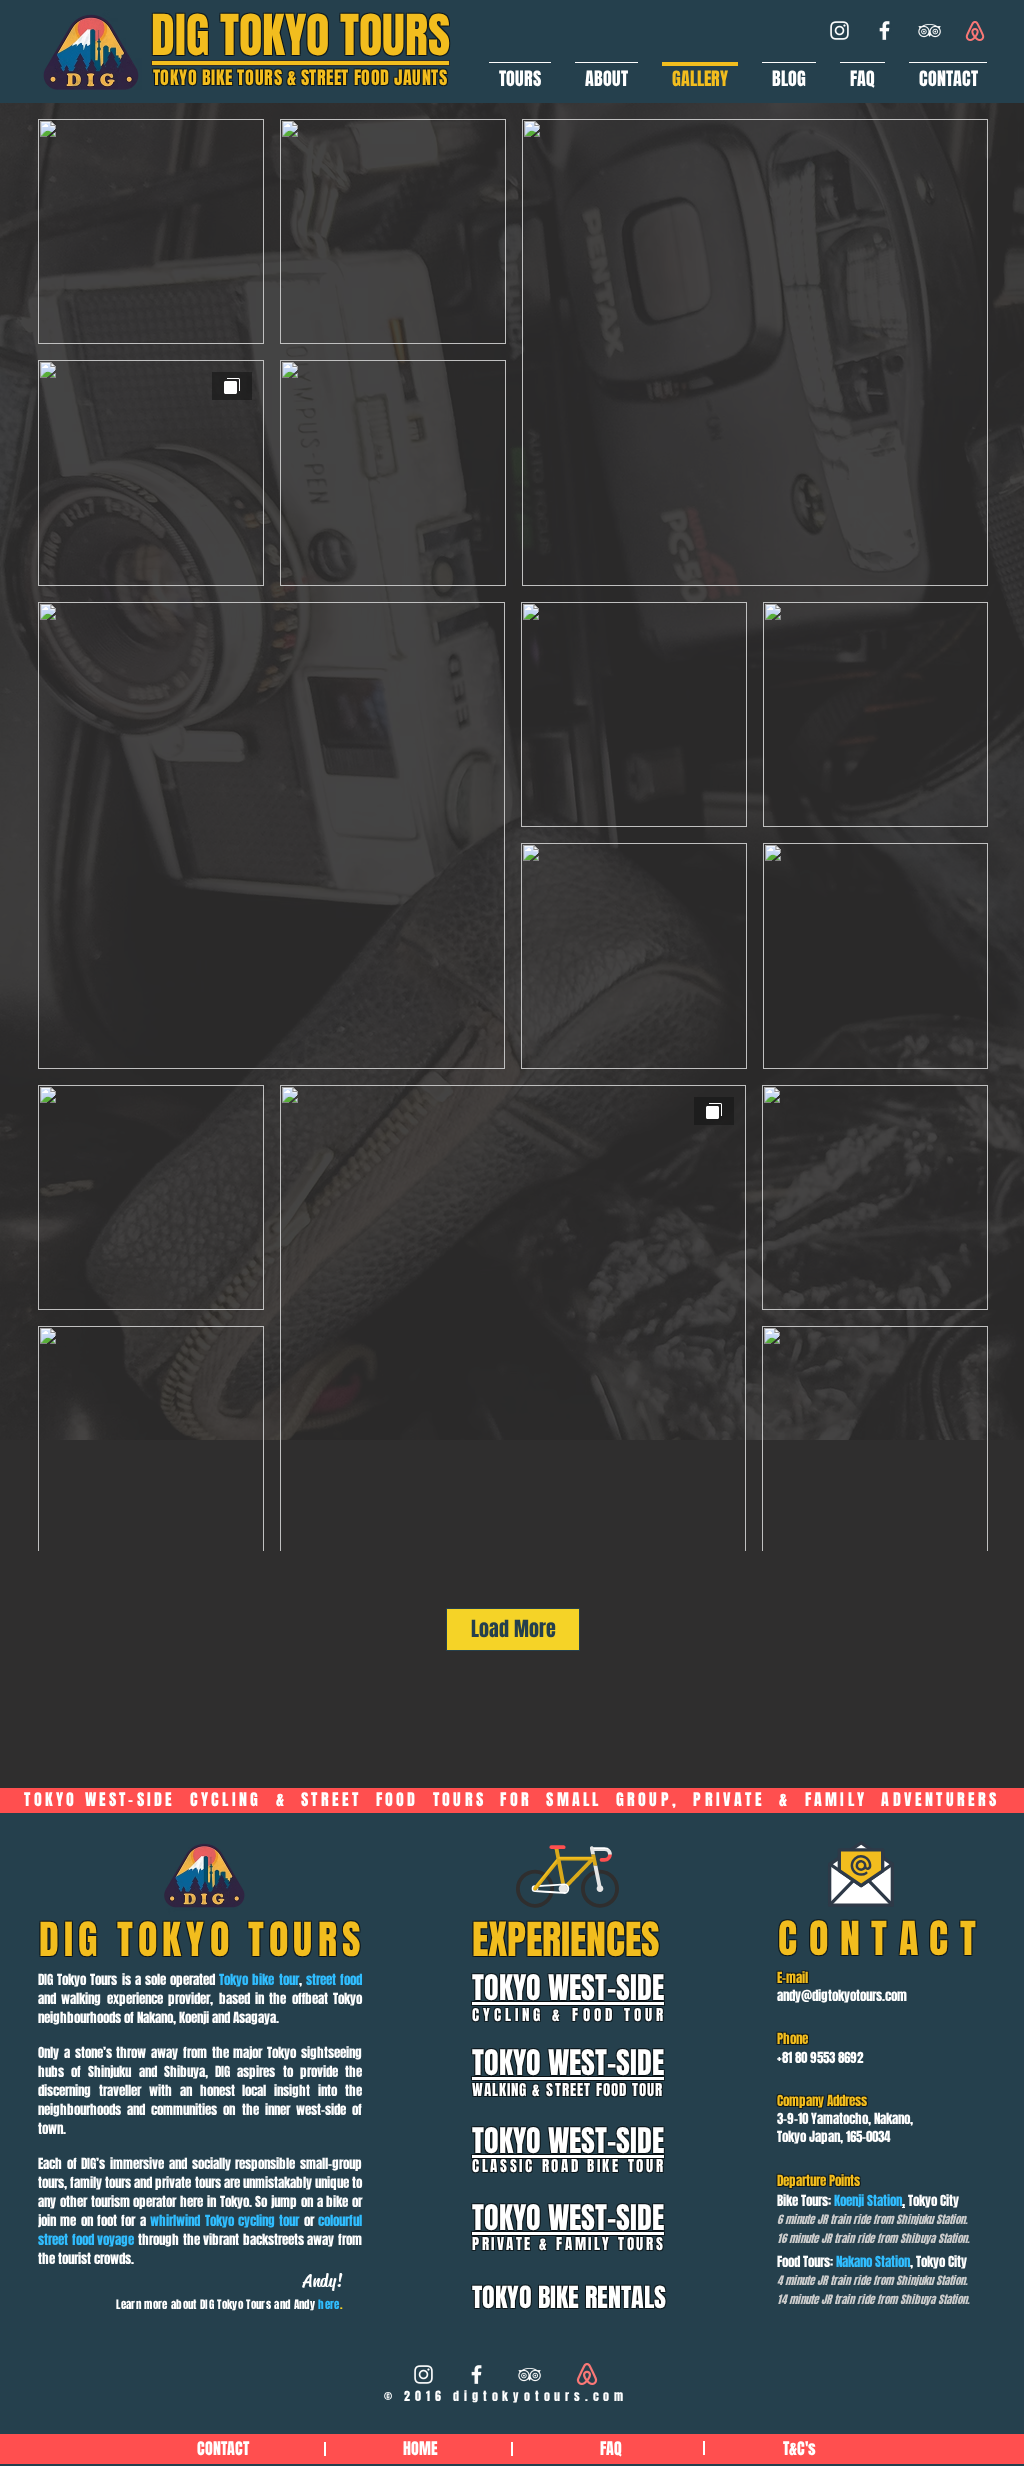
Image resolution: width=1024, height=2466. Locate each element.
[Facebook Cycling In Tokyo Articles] (476, 2374)
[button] (520, 70)
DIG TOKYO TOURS (300, 35)
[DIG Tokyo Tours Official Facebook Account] (884, 30)
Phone (792, 2038)
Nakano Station (873, 2261)
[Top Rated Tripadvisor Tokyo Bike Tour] (929, 30)
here (328, 2304)
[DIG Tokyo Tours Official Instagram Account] (839, 30)
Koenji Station (868, 2200)
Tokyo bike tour (258, 1979)
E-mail (792, 1977)
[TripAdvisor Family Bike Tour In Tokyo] (529, 2374)
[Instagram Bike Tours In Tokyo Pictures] (423, 2374)
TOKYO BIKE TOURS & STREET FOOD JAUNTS (300, 78)
